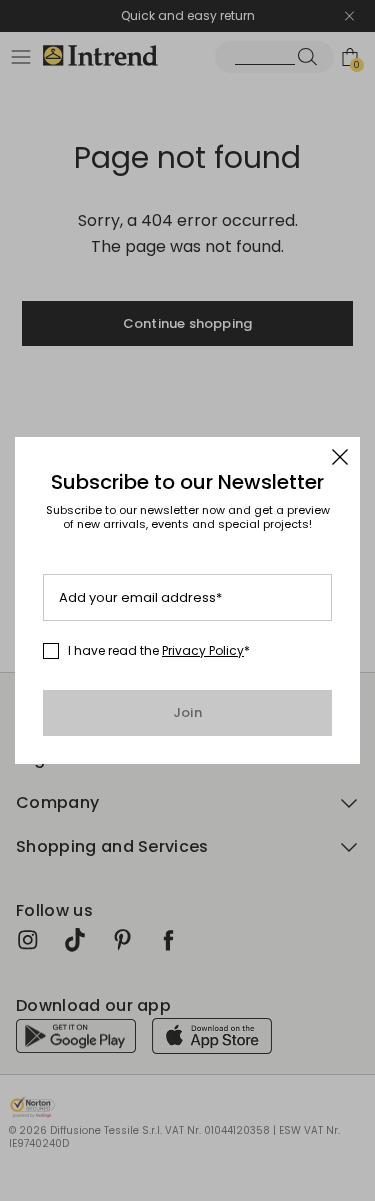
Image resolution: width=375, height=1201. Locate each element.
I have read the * (159, 651)
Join (187, 712)
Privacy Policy (203, 650)
